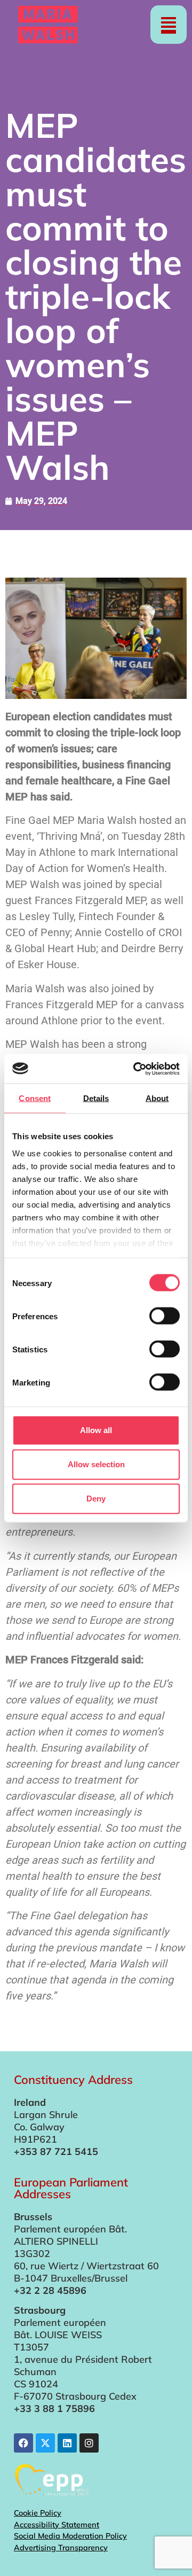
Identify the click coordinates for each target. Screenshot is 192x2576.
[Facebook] (23, 2443)
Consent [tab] (35, 1098)
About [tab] (157, 1098)
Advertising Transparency (61, 2548)
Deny (96, 1499)
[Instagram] (89, 2443)
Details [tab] (96, 1098)
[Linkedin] (67, 2443)
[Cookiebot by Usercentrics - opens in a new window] (135, 1069)
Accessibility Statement (57, 2525)
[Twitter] (45, 2443)
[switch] (165, 1316)
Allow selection (96, 1464)
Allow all (96, 1430)
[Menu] (169, 25)
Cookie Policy (38, 2513)
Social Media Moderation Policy (70, 2536)
